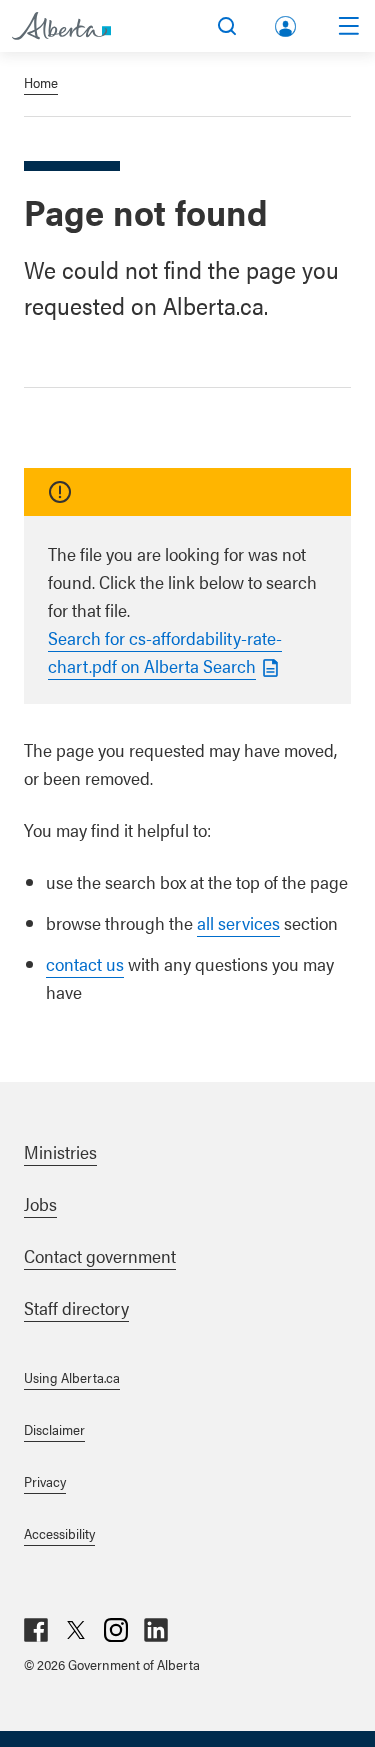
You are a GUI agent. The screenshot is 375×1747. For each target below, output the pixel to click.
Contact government (100, 1255)
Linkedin (156, 1630)
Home (41, 82)
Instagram (116, 1630)
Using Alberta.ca (72, 1377)
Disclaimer (54, 1429)
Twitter (76, 1630)
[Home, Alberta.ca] (61, 26)
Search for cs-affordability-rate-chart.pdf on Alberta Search (165, 651)
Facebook (36, 1630)
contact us (85, 963)
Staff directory (76, 1307)
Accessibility (59, 1533)
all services (238, 922)
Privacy (45, 1481)
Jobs (40, 1203)
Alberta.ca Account (287, 22)
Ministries (60, 1151)
